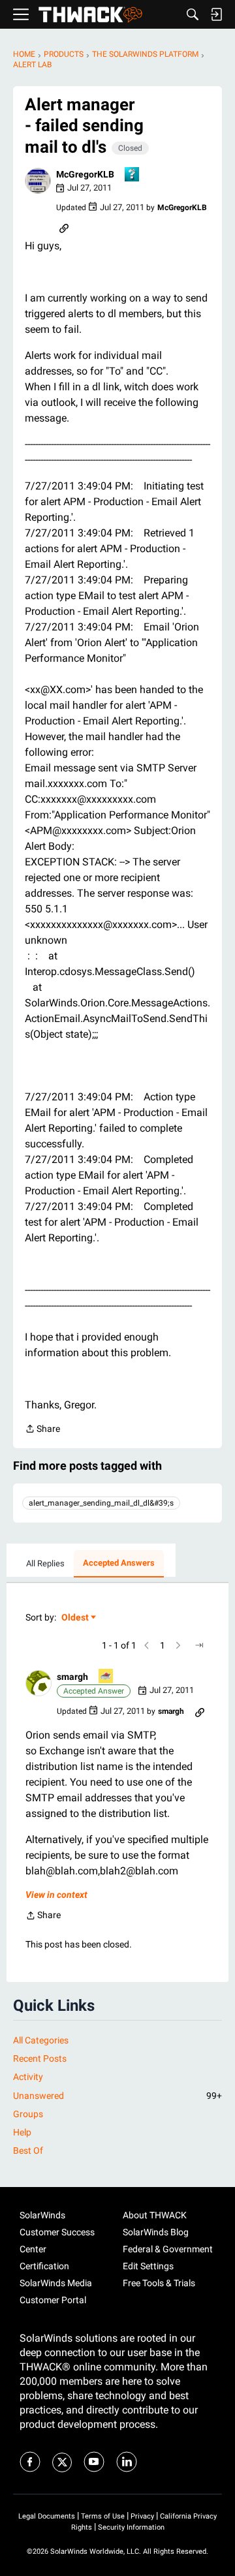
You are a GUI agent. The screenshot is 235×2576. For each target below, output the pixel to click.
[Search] (193, 14)
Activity (28, 2077)
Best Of (28, 2150)
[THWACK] (90, 15)
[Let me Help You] (106, 1677)
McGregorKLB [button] (85, 174)
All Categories (41, 2040)
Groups (28, 2114)
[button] (38, 181)
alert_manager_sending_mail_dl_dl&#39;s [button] (101, 1503)
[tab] (45, 1564)
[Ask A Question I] (133, 175)
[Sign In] (216, 14)
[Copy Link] (64, 227)
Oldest (76, 1618)
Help (22, 2132)
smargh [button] (72, 1677)
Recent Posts (40, 2058)
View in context (56, 1895)
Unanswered (117, 2096)
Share (42, 1430)
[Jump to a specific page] (199, 1645)
